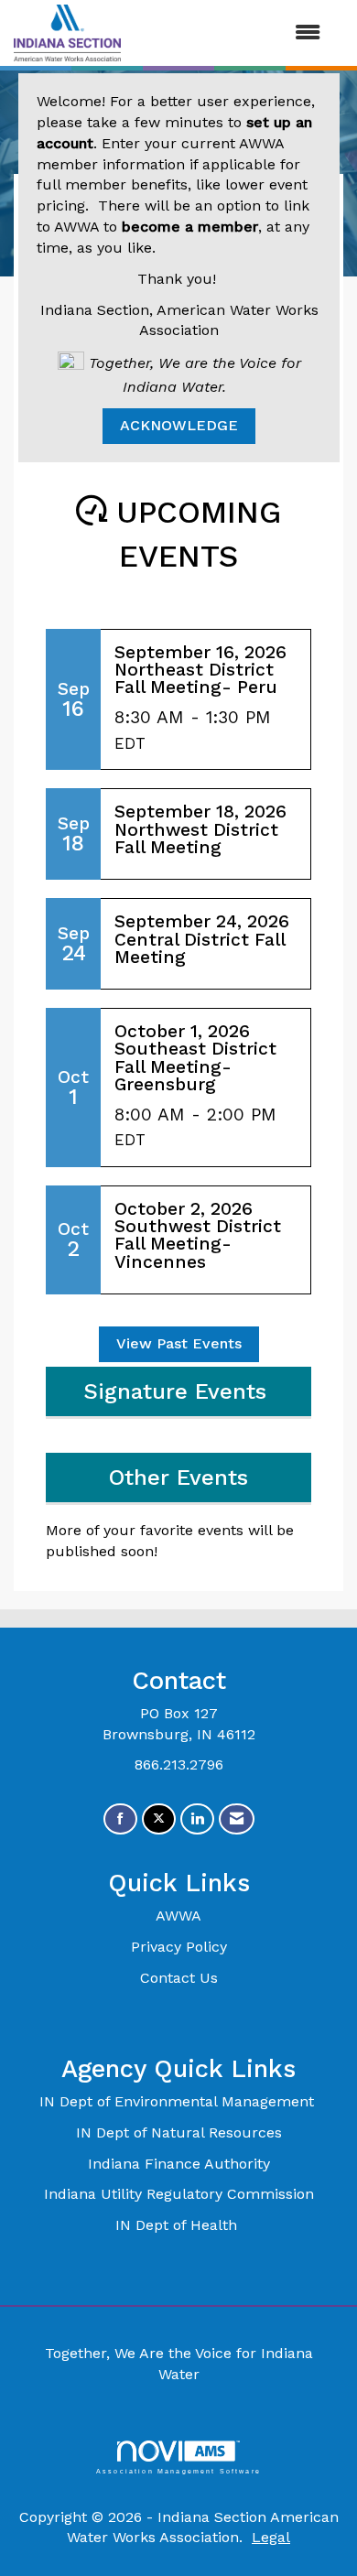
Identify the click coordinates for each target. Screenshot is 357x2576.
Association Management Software (178, 2471)
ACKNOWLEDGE (179, 425)
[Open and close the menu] (230, 33)
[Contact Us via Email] (237, 1819)
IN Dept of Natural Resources (179, 2132)
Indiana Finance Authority (179, 2164)
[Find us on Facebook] (120, 1819)
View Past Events (179, 1343)
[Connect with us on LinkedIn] (197, 1819)
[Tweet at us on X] (159, 1819)
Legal (271, 2537)
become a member (190, 227)
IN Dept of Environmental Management (179, 2101)
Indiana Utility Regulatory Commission (179, 2194)
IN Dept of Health (178, 2225)
